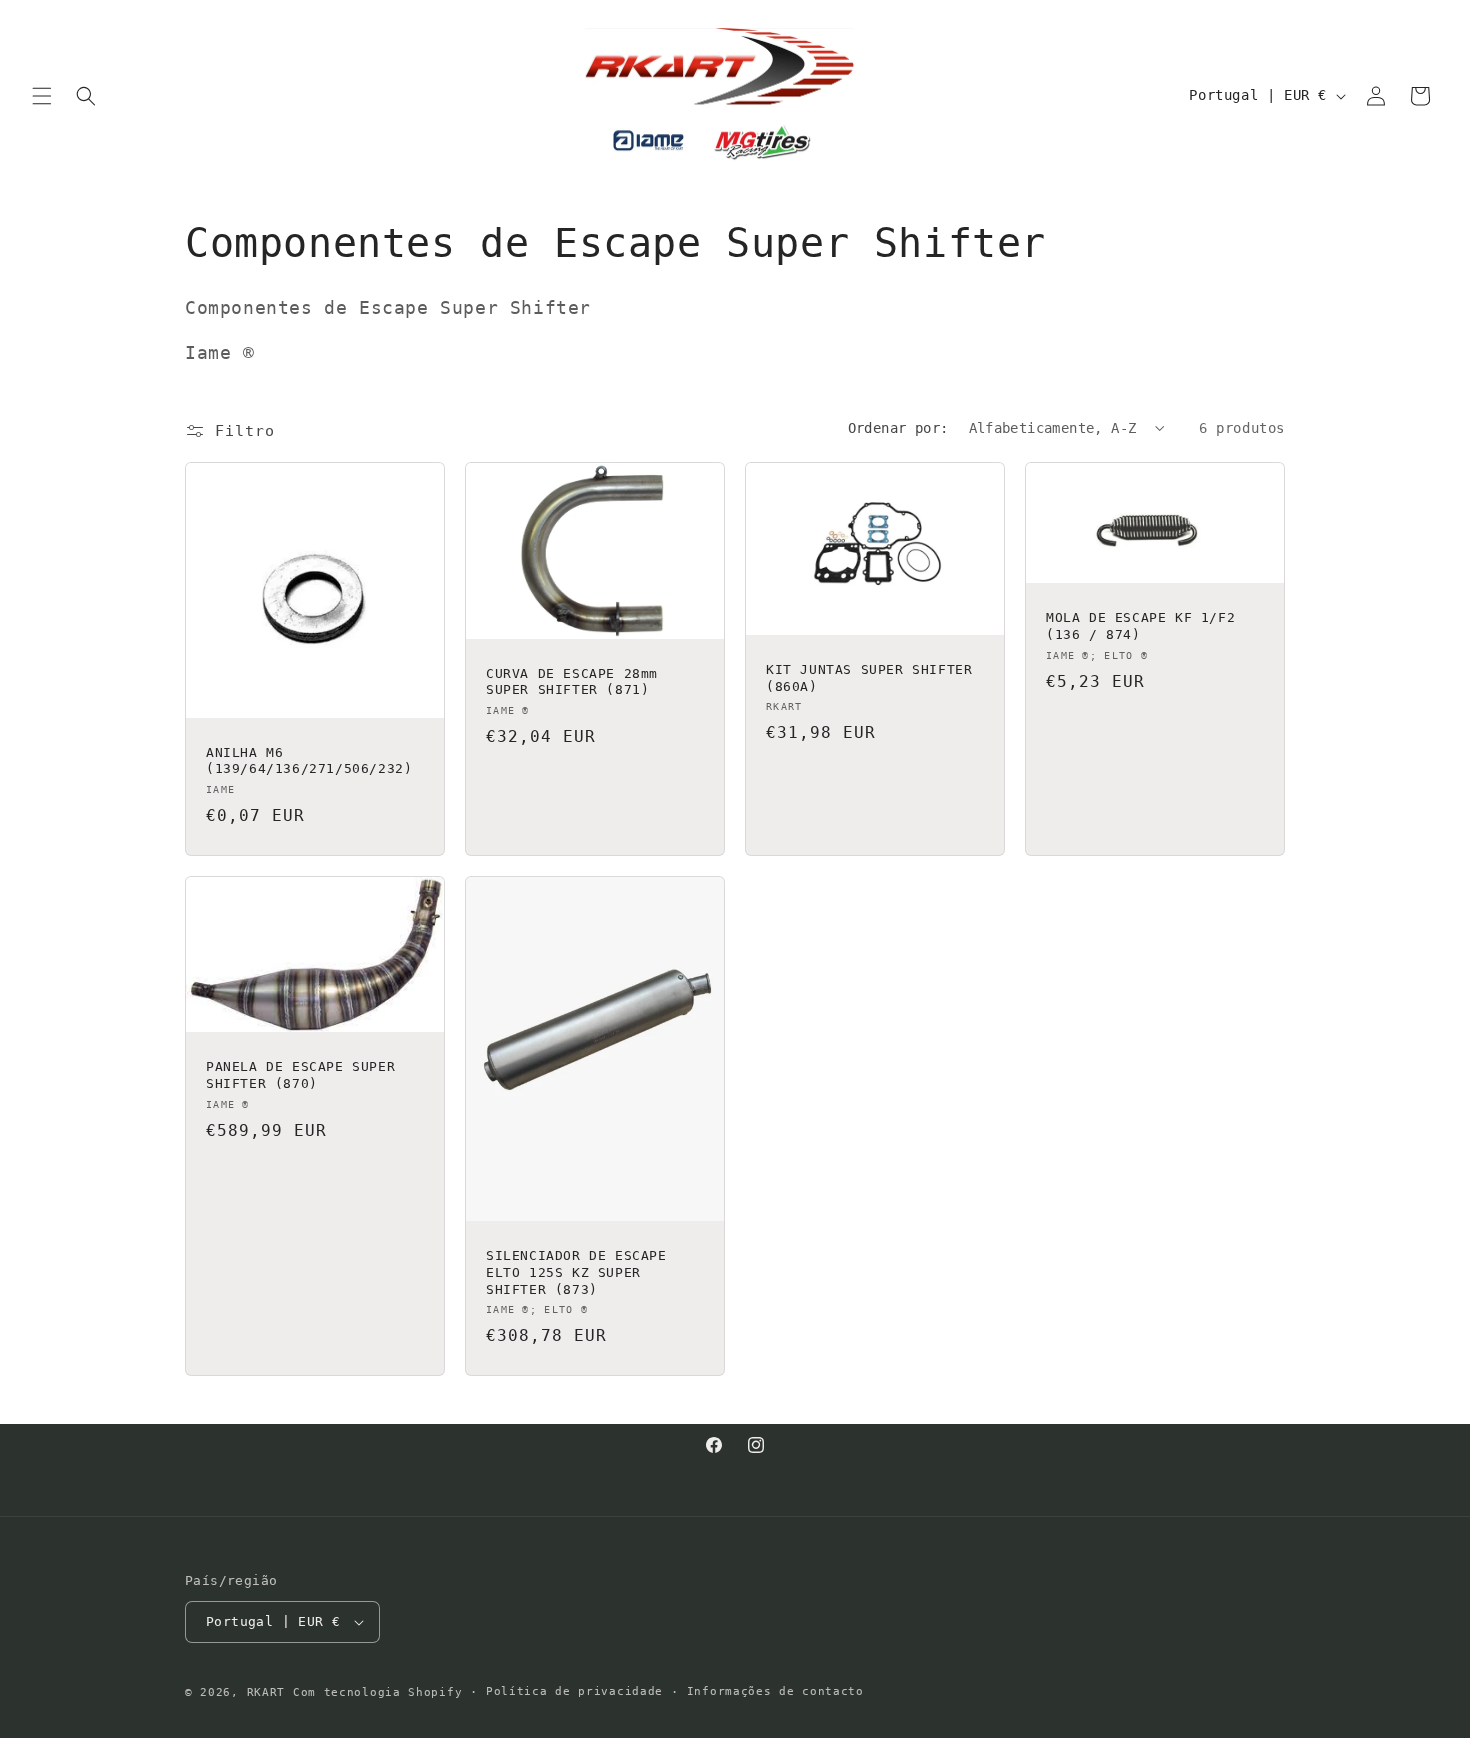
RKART (266, 1692)
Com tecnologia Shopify (377, 1692)
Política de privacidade (574, 1691)
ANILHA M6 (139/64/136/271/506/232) (309, 760)
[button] (42, 96)
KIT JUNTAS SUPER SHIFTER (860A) (869, 677)
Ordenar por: (898, 428)
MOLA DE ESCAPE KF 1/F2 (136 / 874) (1140, 626)
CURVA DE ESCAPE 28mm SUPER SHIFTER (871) (572, 681)
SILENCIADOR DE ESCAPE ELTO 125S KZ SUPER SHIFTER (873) (576, 1272)
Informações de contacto (775, 1691)
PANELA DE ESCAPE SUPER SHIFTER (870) (300, 1075)
